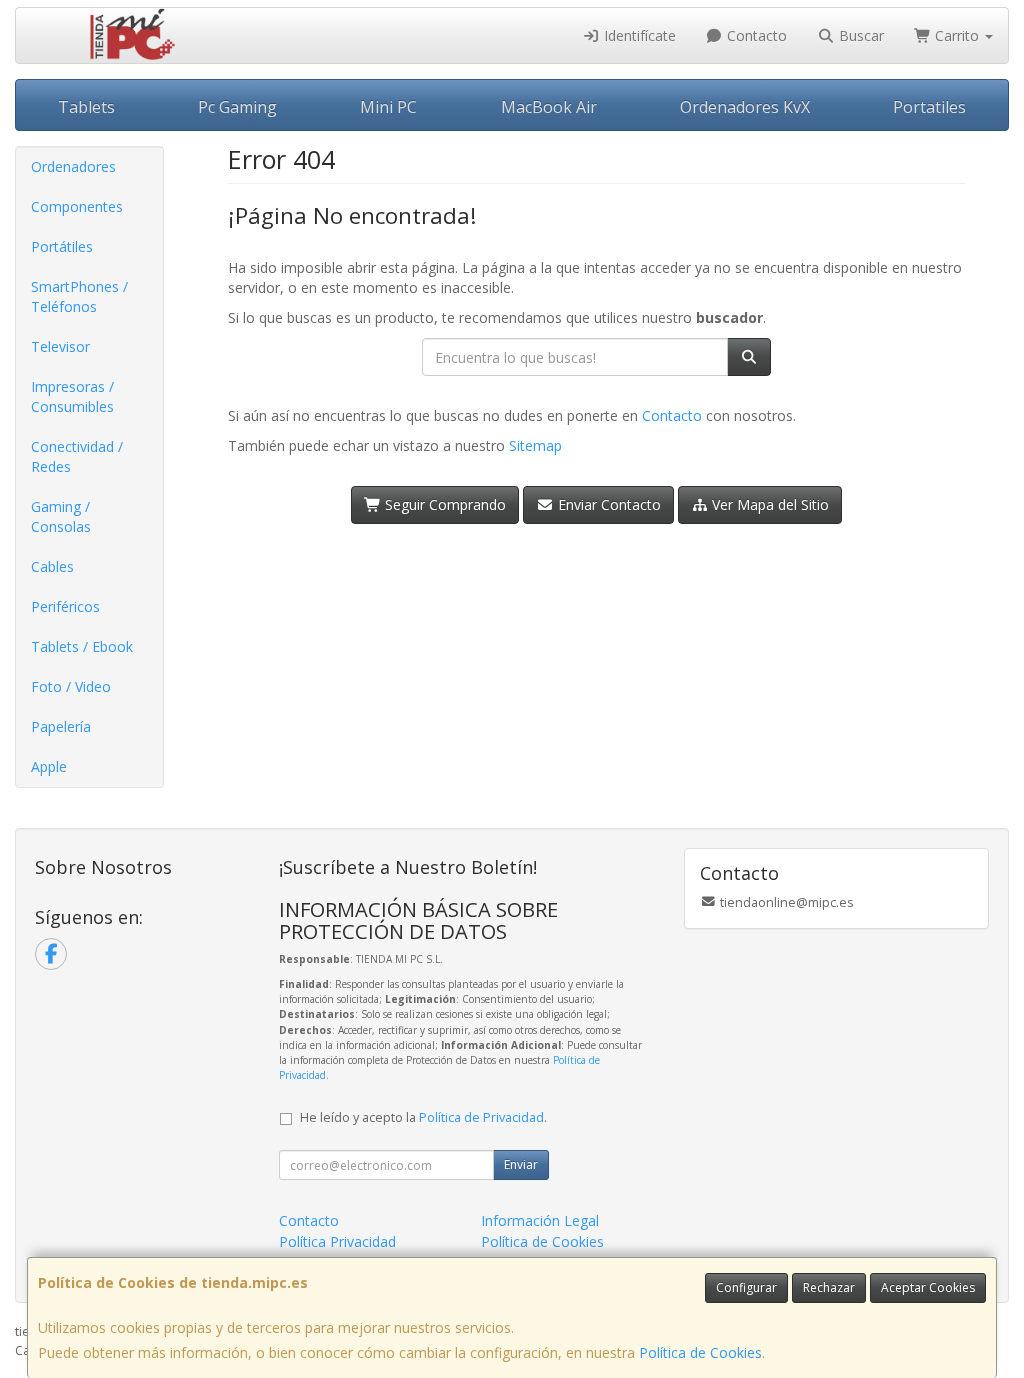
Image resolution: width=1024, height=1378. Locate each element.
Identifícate (638, 35)
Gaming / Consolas (61, 516)
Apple (49, 766)
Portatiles (929, 107)
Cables (52, 566)
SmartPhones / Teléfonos (79, 296)
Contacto (755, 35)
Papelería (61, 726)
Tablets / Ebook (82, 646)
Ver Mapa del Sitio (768, 504)
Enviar (521, 1164)
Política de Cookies (700, 1352)
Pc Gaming (237, 107)
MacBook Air (549, 107)
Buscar (859, 35)
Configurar (746, 1287)
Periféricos (65, 606)
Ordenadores (73, 166)
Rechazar (829, 1287)
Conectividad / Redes (77, 456)
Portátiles (62, 246)
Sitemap (535, 445)
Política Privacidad (337, 1241)
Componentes (77, 206)
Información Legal (540, 1220)
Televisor (60, 346)
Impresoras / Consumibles (72, 396)
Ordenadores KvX (745, 107)
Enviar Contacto (607, 504)
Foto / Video (71, 686)
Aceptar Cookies (928, 1287)
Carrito (957, 35)
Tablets (86, 107)
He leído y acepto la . (423, 1117)
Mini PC (388, 107)
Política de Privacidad (481, 1117)
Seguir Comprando (443, 504)
